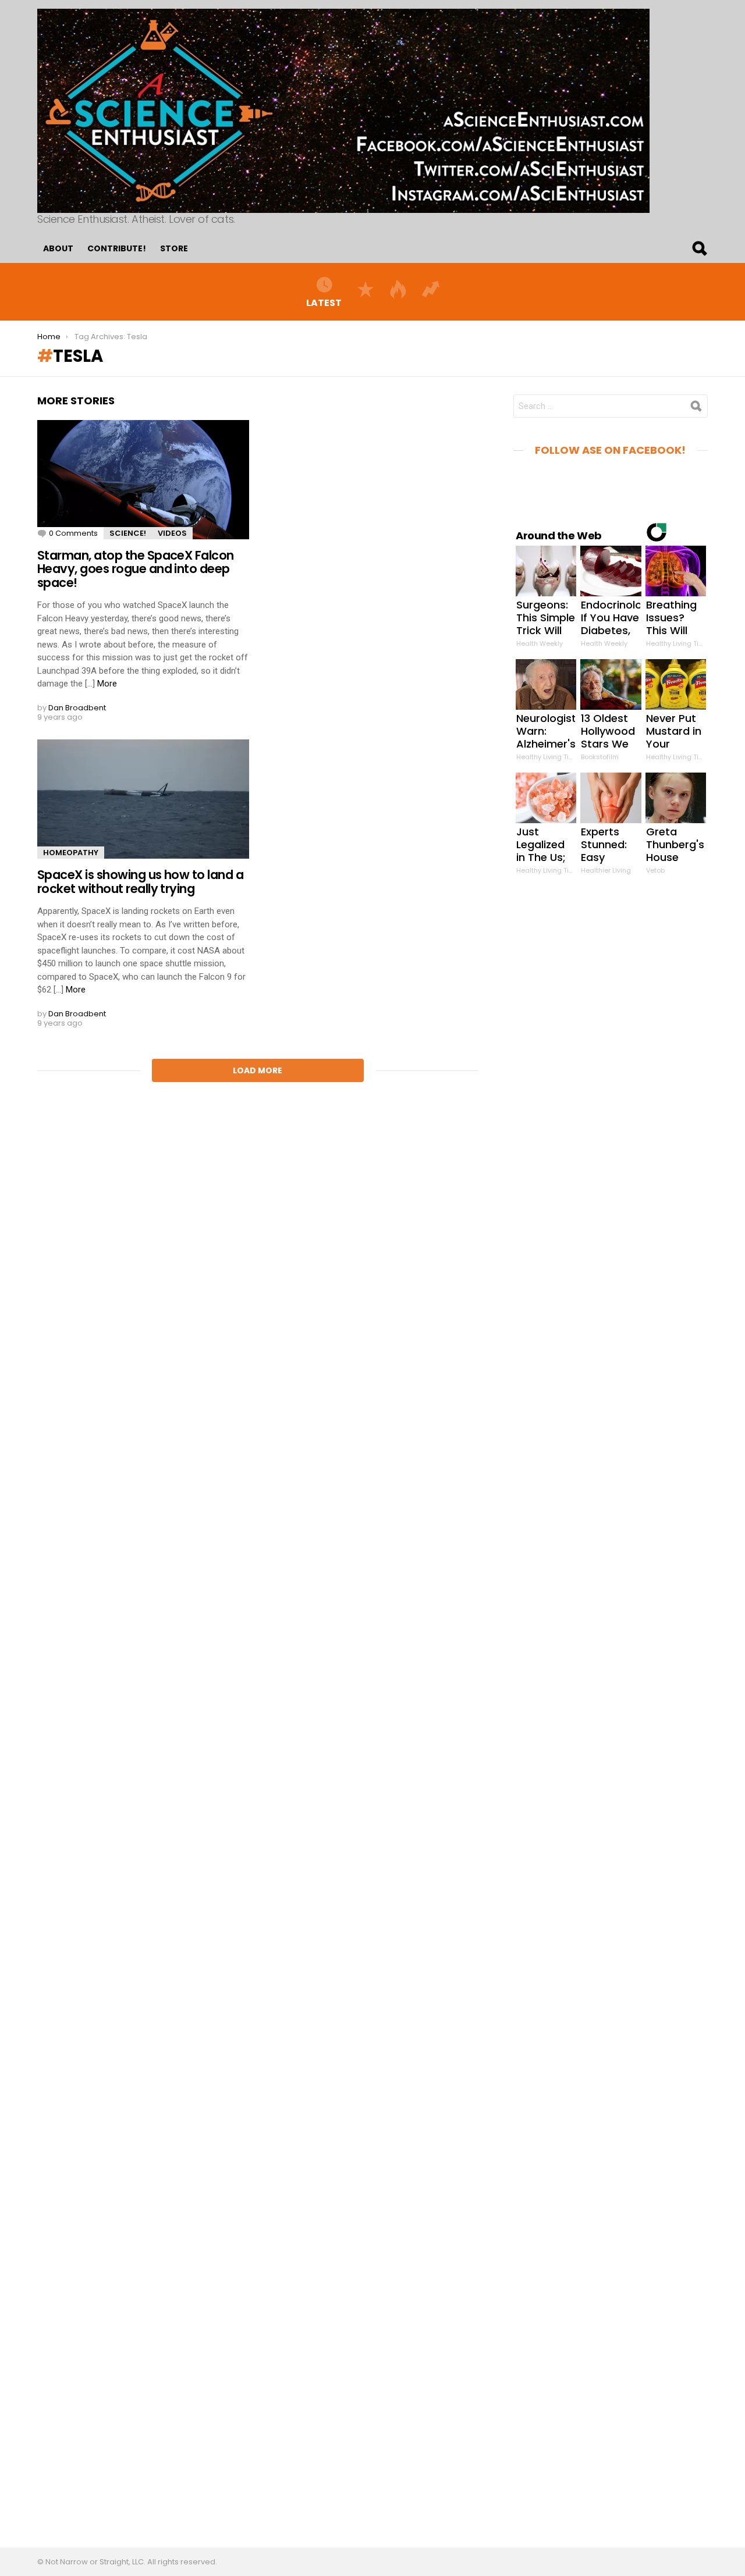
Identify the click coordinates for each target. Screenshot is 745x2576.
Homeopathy (71, 853)
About (58, 248)
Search (699, 248)
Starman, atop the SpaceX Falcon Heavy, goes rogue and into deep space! (136, 569)
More (107, 684)
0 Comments (73, 533)
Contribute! (117, 248)
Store (174, 248)
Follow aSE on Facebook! (610, 450)
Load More (258, 1070)
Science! (128, 533)
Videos (172, 533)
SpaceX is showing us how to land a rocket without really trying (140, 882)
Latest (324, 302)
